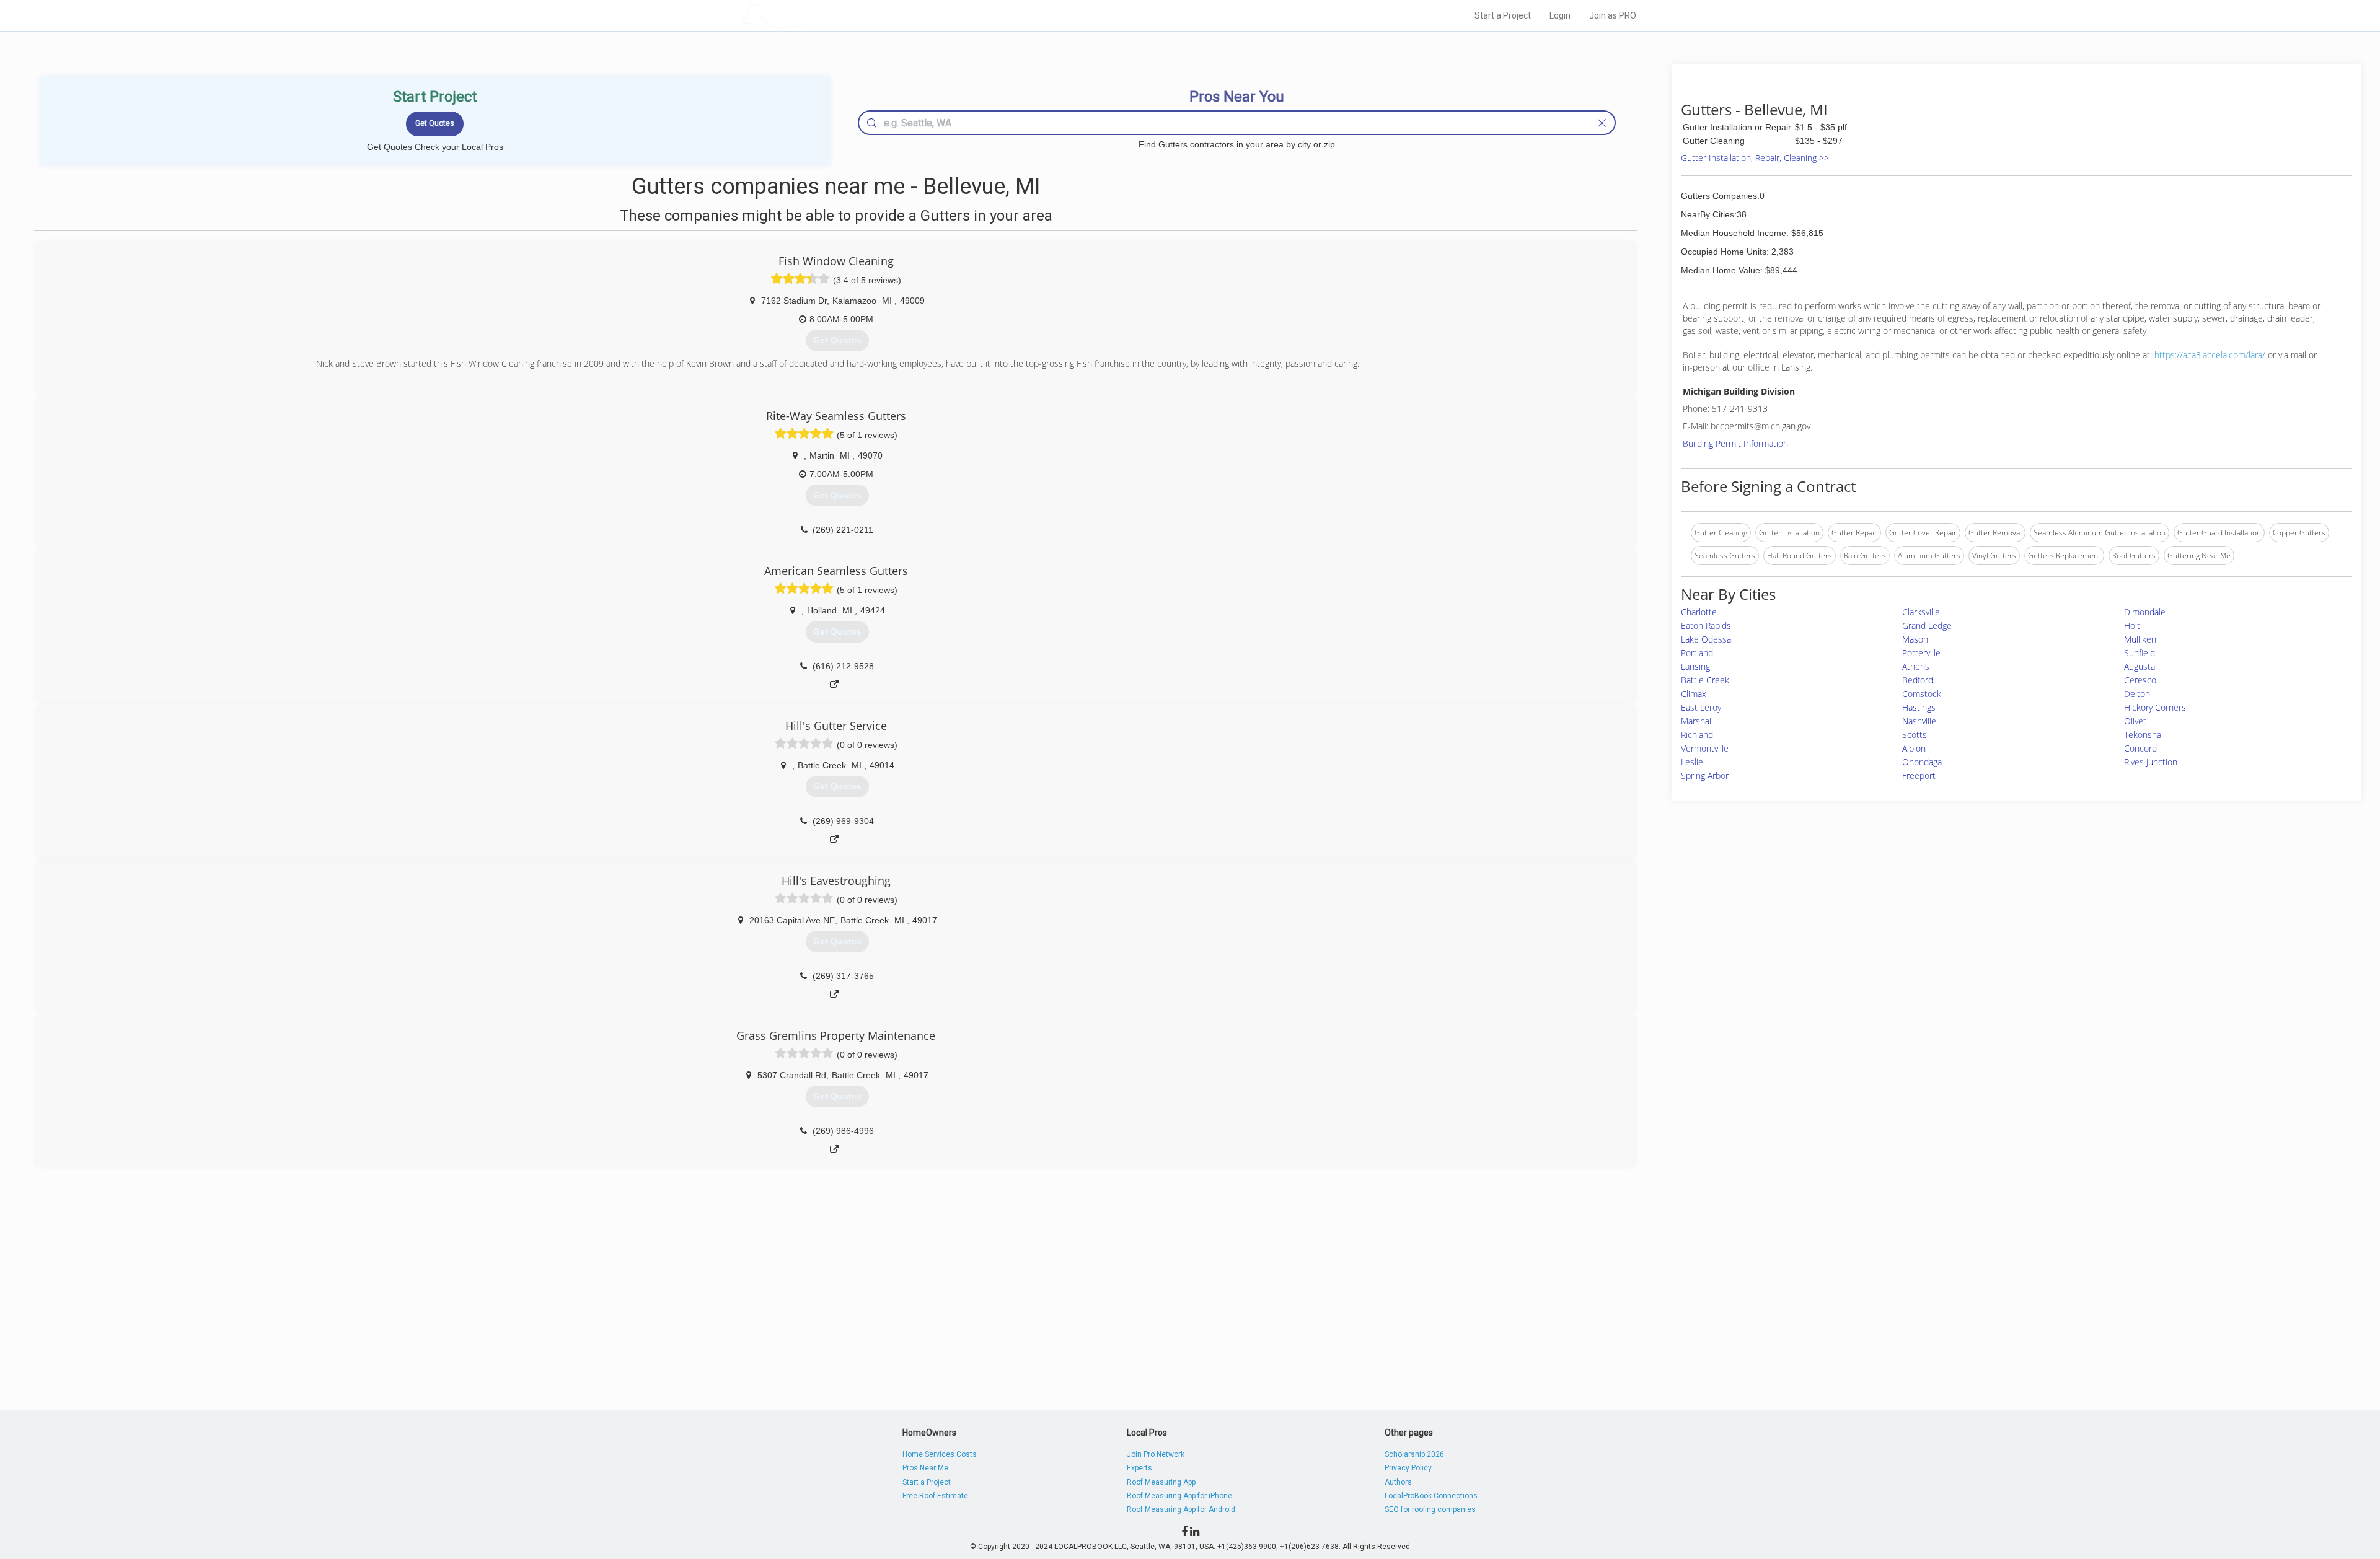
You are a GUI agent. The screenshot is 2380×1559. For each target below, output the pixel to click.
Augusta (2140, 666)
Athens (1916, 666)
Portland (1697, 653)
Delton (2137, 694)
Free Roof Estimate (935, 1496)
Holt (2132, 626)
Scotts (1915, 735)
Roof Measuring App (1161, 1482)
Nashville (1919, 721)
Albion (1914, 748)
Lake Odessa (1706, 639)
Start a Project (1503, 15)
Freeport (1919, 775)
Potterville (1921, 653)
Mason (1915, 639)
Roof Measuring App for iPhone (1179, 1496)
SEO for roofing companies (1430, 1509)
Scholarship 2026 (1414, 1454)
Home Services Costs (940, 1454)
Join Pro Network (1156, 1454)
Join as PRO (1613, 15)
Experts (1139, 1468)
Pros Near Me (925, 1468)
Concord (2140, 748)
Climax (1694, 694)
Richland (1697, 735)
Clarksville (1921, 612)
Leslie (1692, 762)
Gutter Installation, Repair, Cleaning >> (1755, 158)
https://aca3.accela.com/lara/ (2210, 355)
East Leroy (1701, 707)
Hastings (1919, 707)
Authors (1398, 1482)
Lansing (1695, 666)
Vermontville (1705, 748)
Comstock (1922, 694)
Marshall (1697, 721)
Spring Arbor (1705, 775)
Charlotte (1699, 612)
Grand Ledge (1927, 626)
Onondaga (1922, 762)
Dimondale (2145, 612)
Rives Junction (2151, 762)
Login (1560, 15)
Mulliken (2140, 639)
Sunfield (2140, 653)
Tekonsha (2143, 735)
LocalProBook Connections (1431, 1496)
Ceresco (2140, 680)
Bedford (1918, 680)
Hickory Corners (2155, 707)
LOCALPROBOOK (813, 15)
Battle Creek (1705, 680)
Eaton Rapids (1706, 626)
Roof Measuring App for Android (1181, 1509)
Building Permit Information (1735, 443)
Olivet (2135, 721)
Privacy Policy (1408, 1468)
